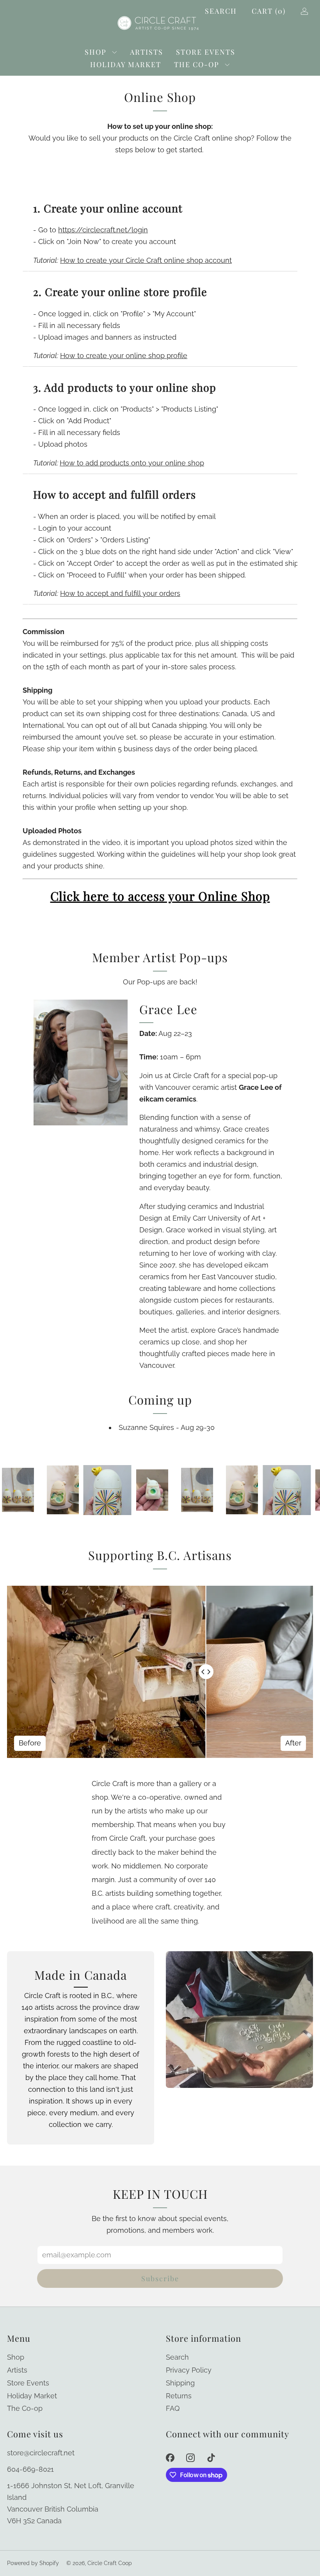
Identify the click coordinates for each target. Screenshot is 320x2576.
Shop (96, 52)
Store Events (206, 52)
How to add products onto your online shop (132, 463)
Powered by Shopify (33, 2563)
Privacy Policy (189, 2370)
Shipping (180, 2383)
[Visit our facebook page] (170, 2457)
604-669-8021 (30, 2469)
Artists (147, 52)
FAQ (173, 2408)
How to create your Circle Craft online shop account (146, 260)
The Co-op (197, 64)
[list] (160, 1490)
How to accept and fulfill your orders (120, 593)
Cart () (269, 11)
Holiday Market (126, 64)
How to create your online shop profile (124, 356)
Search (221, 11)
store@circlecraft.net (41, 2453)
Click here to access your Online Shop (160, 896)
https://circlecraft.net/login (103, 230)
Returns (179, 2396)
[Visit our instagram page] (191, 2457)
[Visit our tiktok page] (211, 2457)
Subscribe (160, 2278)
